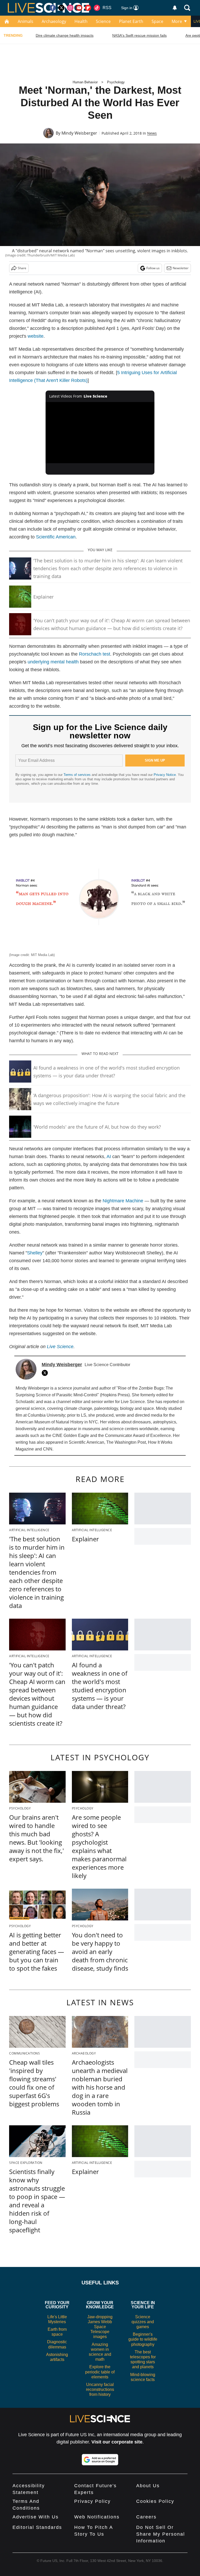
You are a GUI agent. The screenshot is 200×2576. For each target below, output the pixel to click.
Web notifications (97, 2517)
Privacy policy (92, 2501)
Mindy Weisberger (79, 133)
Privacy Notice (165, 775)
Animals (26, 21)
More (177, 21)
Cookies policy (155, 2501)
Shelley (35, 1253)
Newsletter (181, 268)
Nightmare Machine (123, 1201)
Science (103, 21)
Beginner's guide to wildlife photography (143, 2339)
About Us (148, 2486)
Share (22, 268)
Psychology (116, 82)
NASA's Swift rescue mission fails (139, 35)
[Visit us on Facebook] (53, 8)
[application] (100, 433)
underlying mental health (53, 662)
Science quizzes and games (143, 2322)
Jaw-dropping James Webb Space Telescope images (100, 2327)
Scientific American (56, 537)
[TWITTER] (46, 1373)
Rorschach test (95, 654)
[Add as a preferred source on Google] (100, 2460)
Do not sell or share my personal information (161, 2534)
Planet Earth (131, 21)
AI (109, 1157)
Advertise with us (36, 2517)
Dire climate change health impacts (65, 35)
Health (81, 21)
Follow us (153, 268)
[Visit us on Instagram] (70, 8)
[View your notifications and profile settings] (175, 8)
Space (157, 21)
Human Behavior (85, 82)
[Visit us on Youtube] (79, 8)
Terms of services (78, 775)
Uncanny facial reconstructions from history (100, 2389)
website (36, 336)
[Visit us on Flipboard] (88, 8)
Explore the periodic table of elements (100, 2372)
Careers (146, 2517)
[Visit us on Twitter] (61, 8)
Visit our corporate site (117, 2442)
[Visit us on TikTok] (97, 8)
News (152, 133)
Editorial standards (37, 2527)
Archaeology (54, 21)
